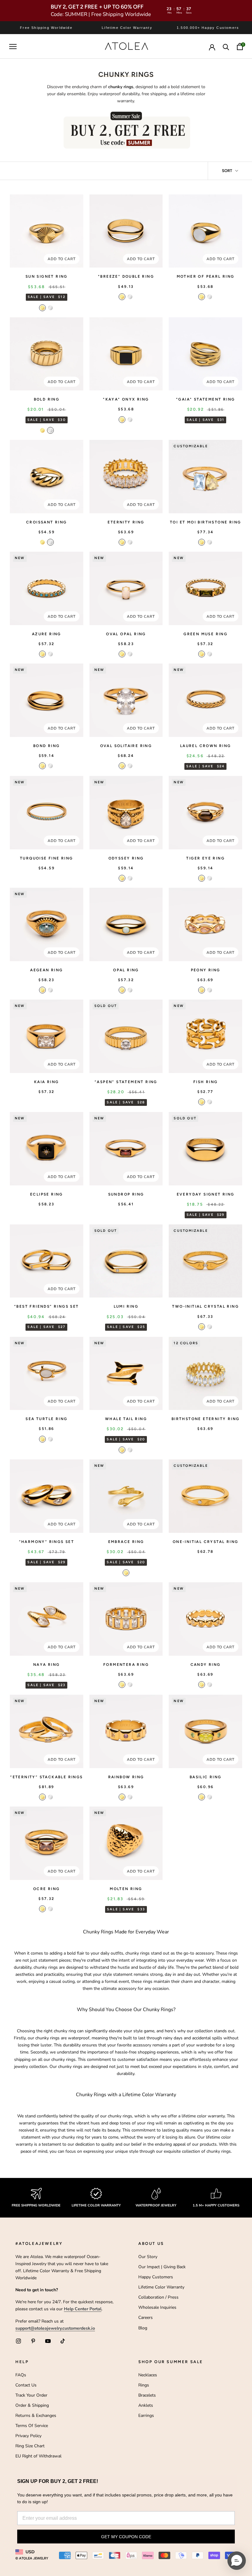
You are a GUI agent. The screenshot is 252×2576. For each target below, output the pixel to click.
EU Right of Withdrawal (38, 2456)
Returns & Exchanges (36, 2415)
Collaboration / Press (158, 2297)
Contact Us (26, 2385)
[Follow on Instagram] (18, 2341)
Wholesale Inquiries (157, 2307)
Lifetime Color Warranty (161, 2287)
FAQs (21, 2375)
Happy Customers (156, 2277)
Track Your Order (31, 2395)
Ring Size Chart (30, 2446)
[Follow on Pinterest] (33, 2341)
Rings (144, 2385)
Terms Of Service (32, 2426)
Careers (146, 2318)
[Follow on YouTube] (48, 2341)
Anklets (146, 2405)
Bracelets (147, 2395)
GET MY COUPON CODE (126, 2537)
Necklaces (148, 2375)
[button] (237, 2561)
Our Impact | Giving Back (162, 2267)
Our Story (148, 2257)
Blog (143, 2328)
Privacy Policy (28, 2436)
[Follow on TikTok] (63, 2341)
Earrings (146, 2415)
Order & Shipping (32, 2405)
